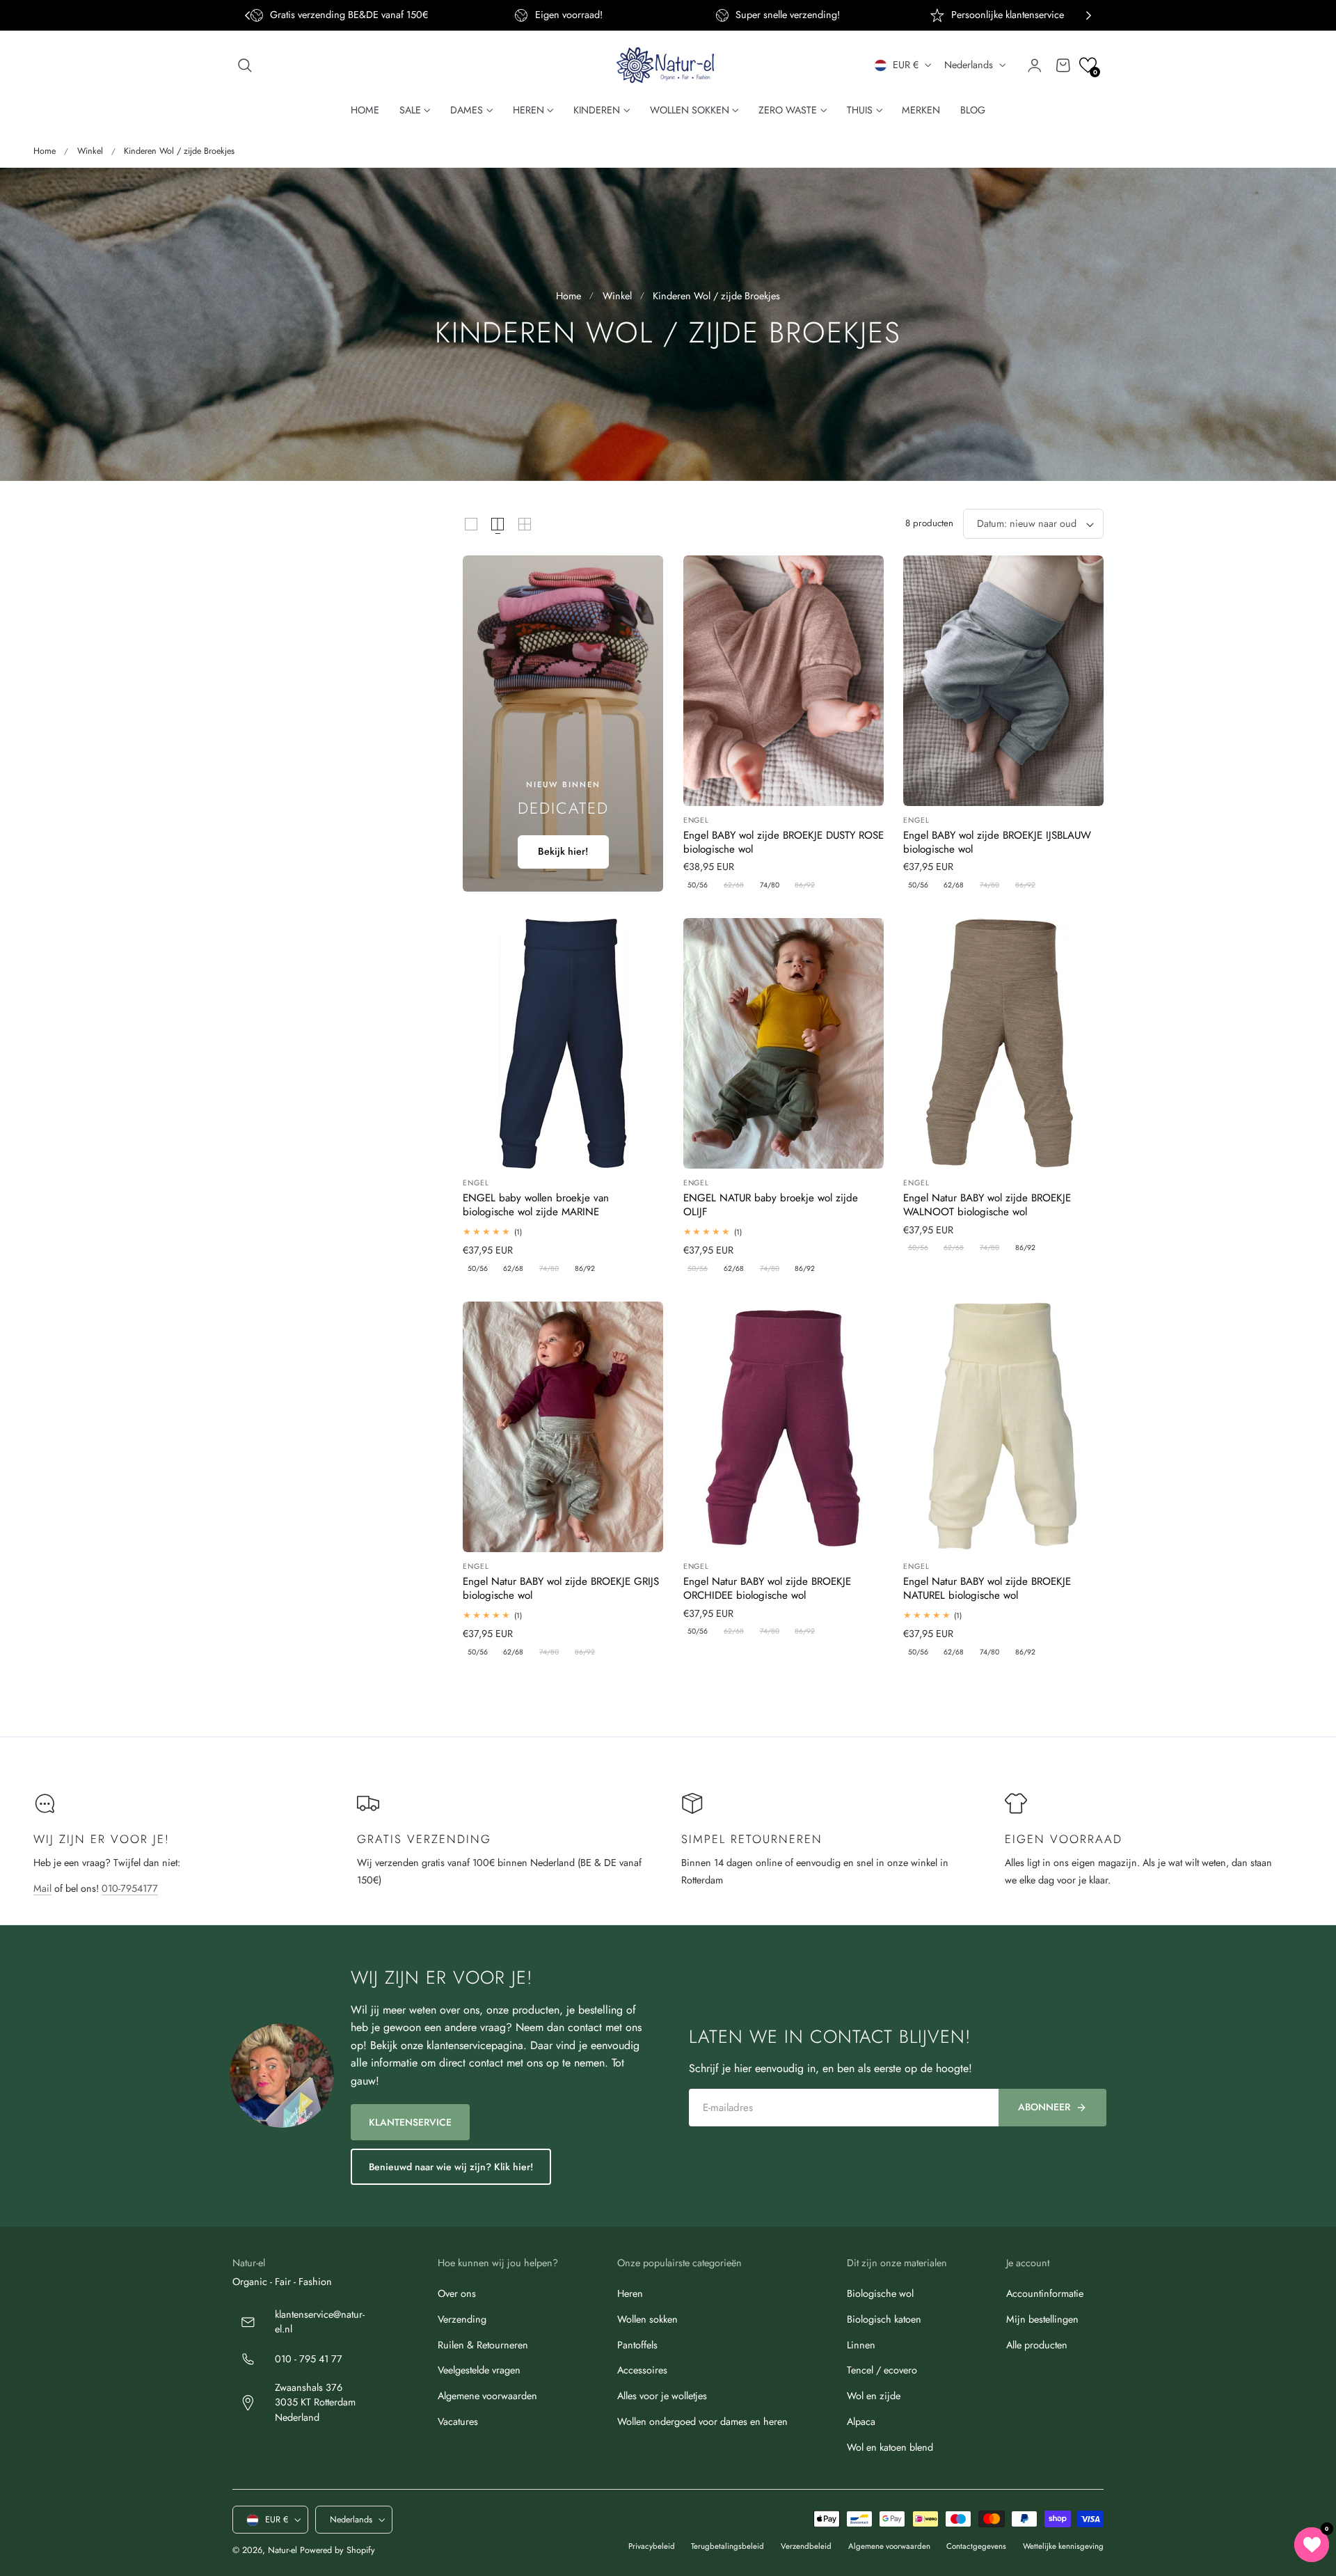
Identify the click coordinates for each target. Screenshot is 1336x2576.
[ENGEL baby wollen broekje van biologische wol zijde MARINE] (563, 1043)
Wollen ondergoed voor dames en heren (702, 2421)
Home (45, 151)
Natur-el (283, 2551)
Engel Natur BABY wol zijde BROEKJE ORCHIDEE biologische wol (767, 1589)
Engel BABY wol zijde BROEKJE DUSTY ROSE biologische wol (784, 843)
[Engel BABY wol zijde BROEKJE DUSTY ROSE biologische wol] (784, 681)
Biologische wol (880, 2293)
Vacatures (458, 2421)
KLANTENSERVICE (410, 2122)
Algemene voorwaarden (487, 2396)
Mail (42, 1888)
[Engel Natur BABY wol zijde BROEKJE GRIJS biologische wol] (563, 1427)
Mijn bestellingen (1042, 2319)
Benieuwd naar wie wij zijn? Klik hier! (451, 2167)
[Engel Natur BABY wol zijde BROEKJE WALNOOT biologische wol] (1003, 1043)
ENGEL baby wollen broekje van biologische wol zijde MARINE (536, 1205)
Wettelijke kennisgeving (1063, 2547)
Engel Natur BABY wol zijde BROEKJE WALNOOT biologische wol (987, 1205)
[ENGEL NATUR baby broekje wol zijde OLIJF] (784, 1043)
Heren (630, 2293)
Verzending (462, 2319)
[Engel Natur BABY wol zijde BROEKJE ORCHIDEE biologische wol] (784, 1427)
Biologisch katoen (884, 2319)
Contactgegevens (976, 2547)
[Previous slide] (247, 16)
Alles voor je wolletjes (662, 2396)
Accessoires (642, 2370)
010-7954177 (130, 1888)
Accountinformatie (1045, 2293)
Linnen (861, 2345)
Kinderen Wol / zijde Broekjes (179, 151)
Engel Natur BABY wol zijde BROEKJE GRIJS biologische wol (561, 1589)
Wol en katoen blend (890, 2447)
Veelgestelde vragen (479, 2370)
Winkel (90, 151)
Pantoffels (637, 2345)
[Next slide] (1089, 16)
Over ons (457, 2293)
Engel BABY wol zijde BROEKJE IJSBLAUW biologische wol (997, 843)
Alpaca (861, 2421)
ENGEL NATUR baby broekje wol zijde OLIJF (771, 1205)
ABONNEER (1044, 2107)
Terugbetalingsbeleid (727, 2547)
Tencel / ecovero (882, 2370)
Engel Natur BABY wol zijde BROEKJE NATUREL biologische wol (987, 1589)
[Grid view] (471, 524)
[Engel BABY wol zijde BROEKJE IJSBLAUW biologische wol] (1003, 681)
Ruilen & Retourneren (483, 2345)
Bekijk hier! (563, 851)
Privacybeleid (652, 2547)
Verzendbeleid (806, 2547)
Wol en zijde (874, 2396)
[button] (245, 65)
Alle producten (1037, 2345)
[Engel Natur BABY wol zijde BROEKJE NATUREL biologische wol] (1003, 1427)
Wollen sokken (647, 2319)
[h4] (563, 724)
